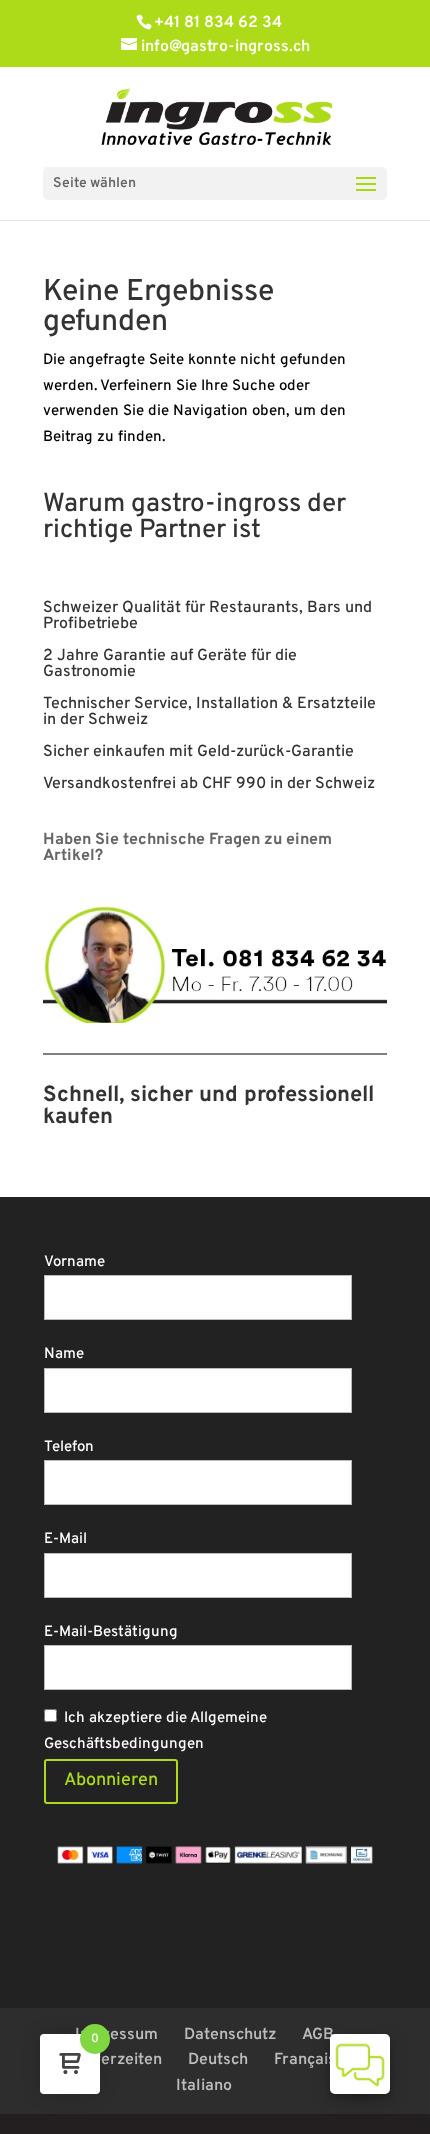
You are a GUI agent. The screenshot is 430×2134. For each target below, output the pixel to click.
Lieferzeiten (117, 2060)
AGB (318, 2035)
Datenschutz (230, 2035)
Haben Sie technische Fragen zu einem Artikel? (187, 848)
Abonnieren (111, 1780)
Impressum (116, 2035)
